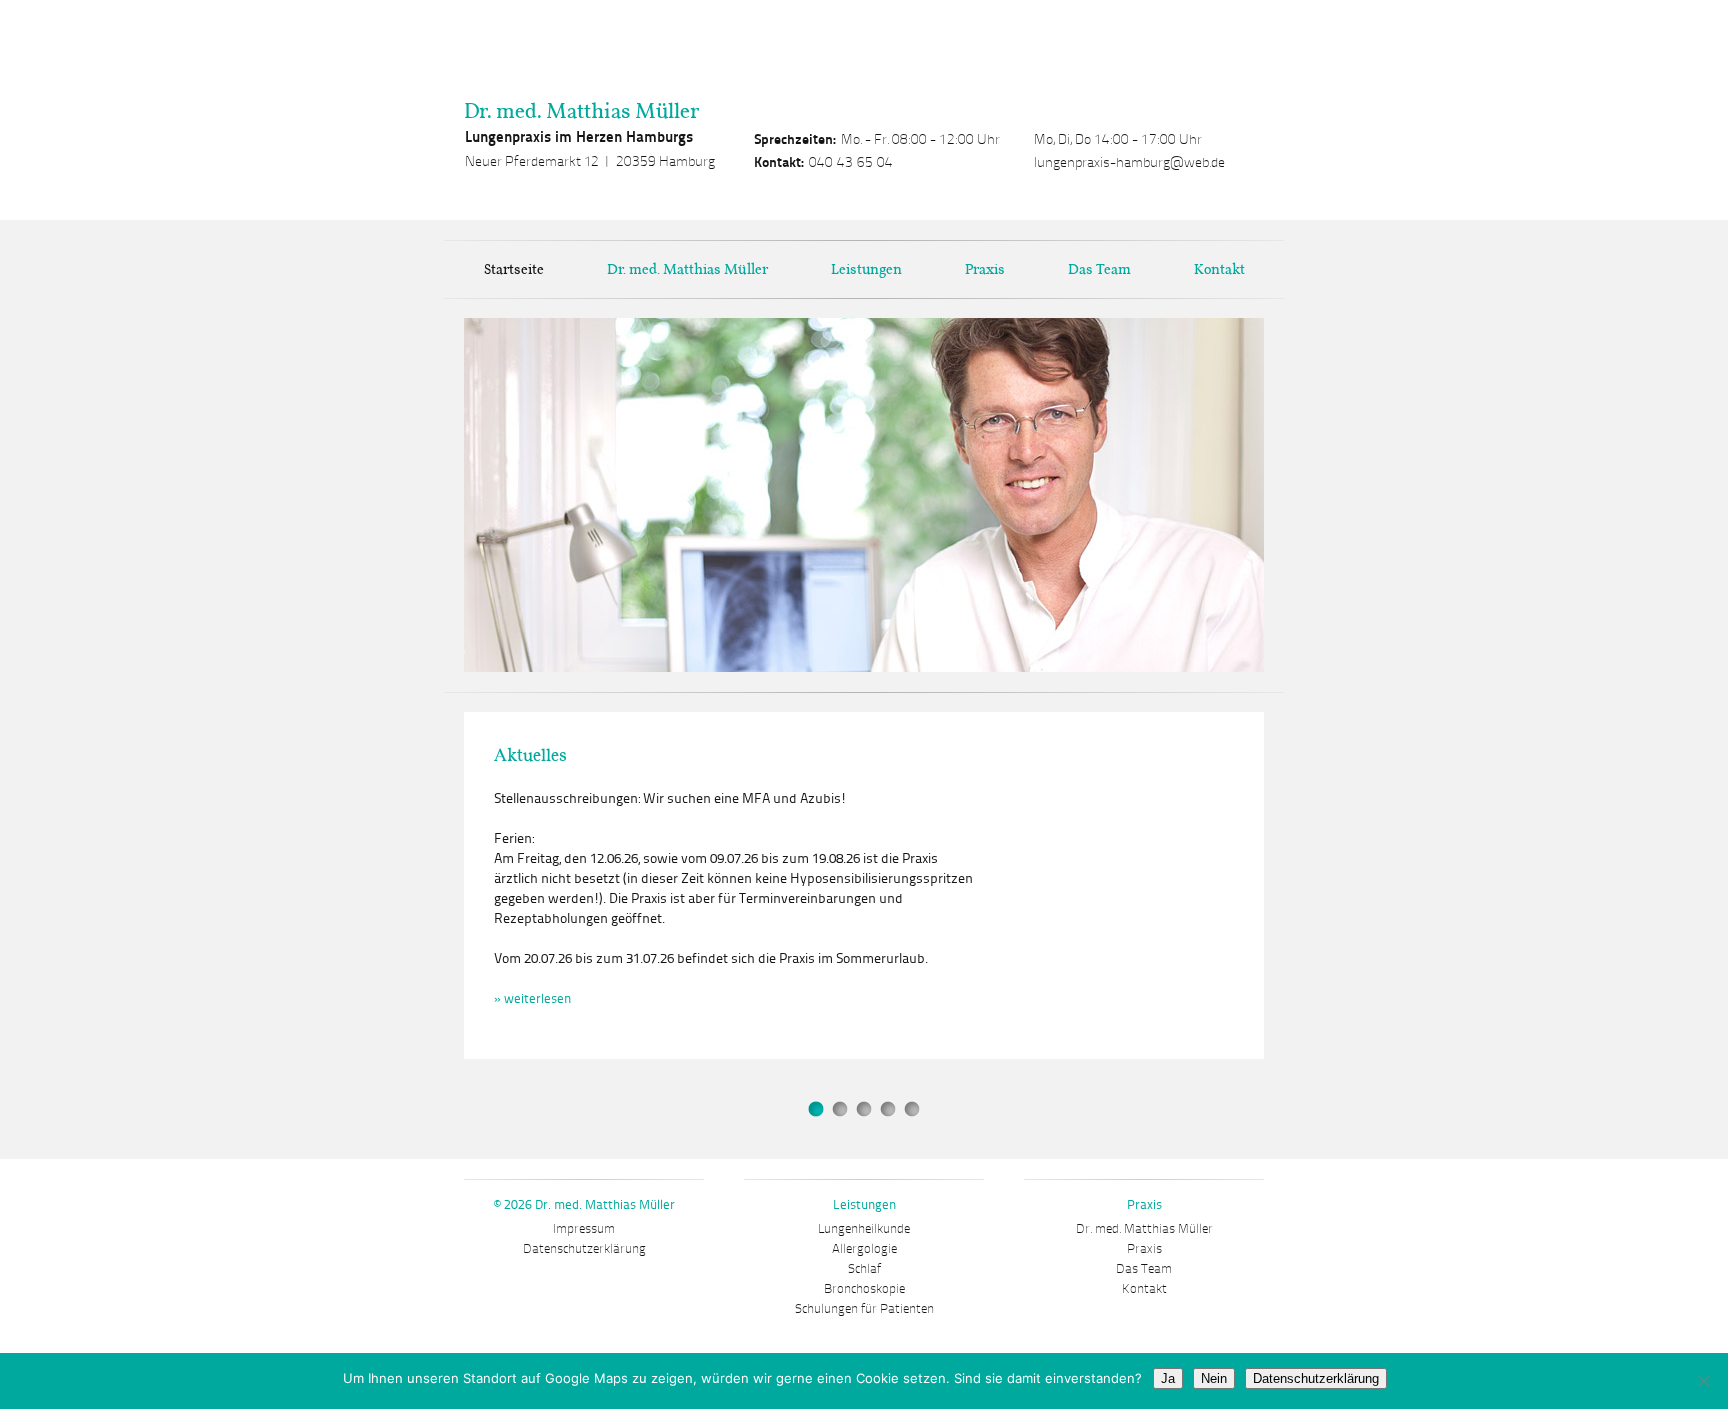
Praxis (985, 269)
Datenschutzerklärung (584, 1249)
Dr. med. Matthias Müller (581, 110)
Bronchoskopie (864, 1289)
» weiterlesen (869, 859)
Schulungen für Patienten (864, 1309)
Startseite (514, 269)
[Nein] (1703, 1381)
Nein (1214, 1378)
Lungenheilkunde (864, 1229)
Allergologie (864, 1249)
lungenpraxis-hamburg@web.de (1129, 162)
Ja (1168, 1378)
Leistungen (866, 269)
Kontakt (1219, 269)
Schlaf (864, 1269)
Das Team (1099, 269)
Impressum (584, 1229)
